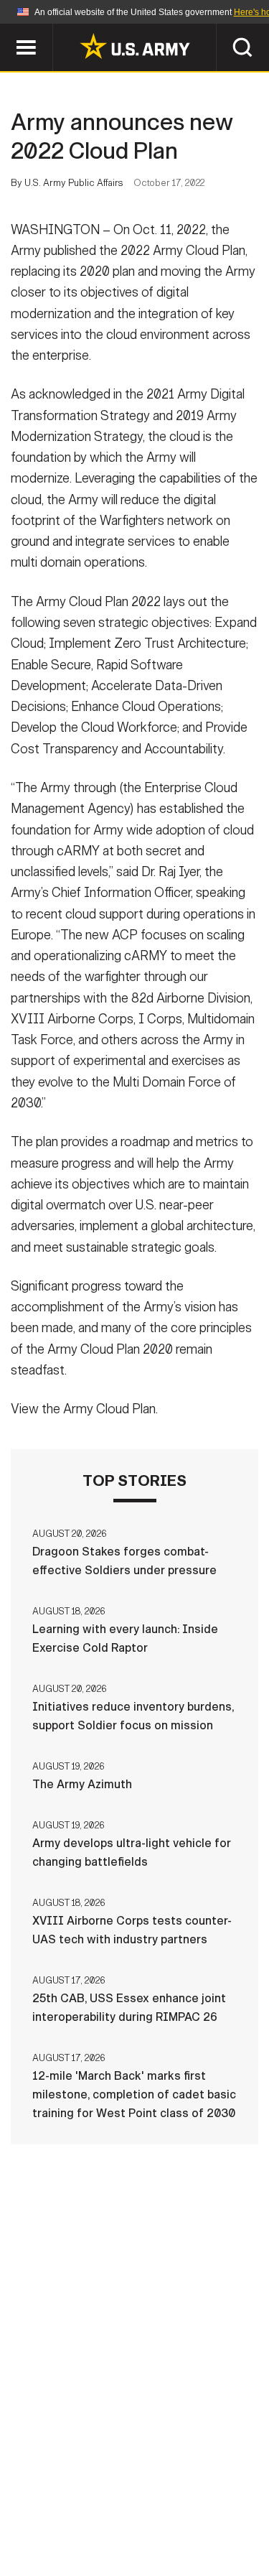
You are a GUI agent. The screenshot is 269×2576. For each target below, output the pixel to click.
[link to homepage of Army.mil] (135, 46)
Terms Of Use (59, 2513)
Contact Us (127, 2493)
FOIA (233, 2513)
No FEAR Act (65, 2532)
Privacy (204, 2493)
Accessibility (157, 2513)
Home (58, 2493)
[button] (8, 31)
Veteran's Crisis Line (179, 2532)
